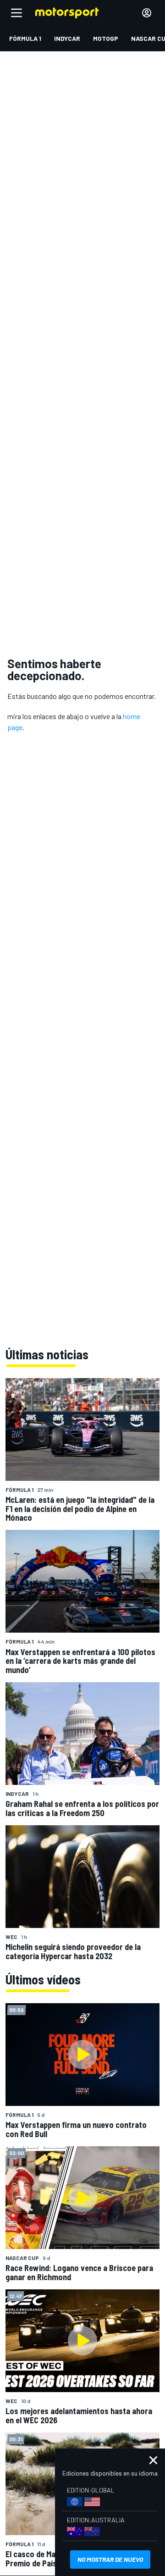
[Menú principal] (16, 13)
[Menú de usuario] (147, 13)
